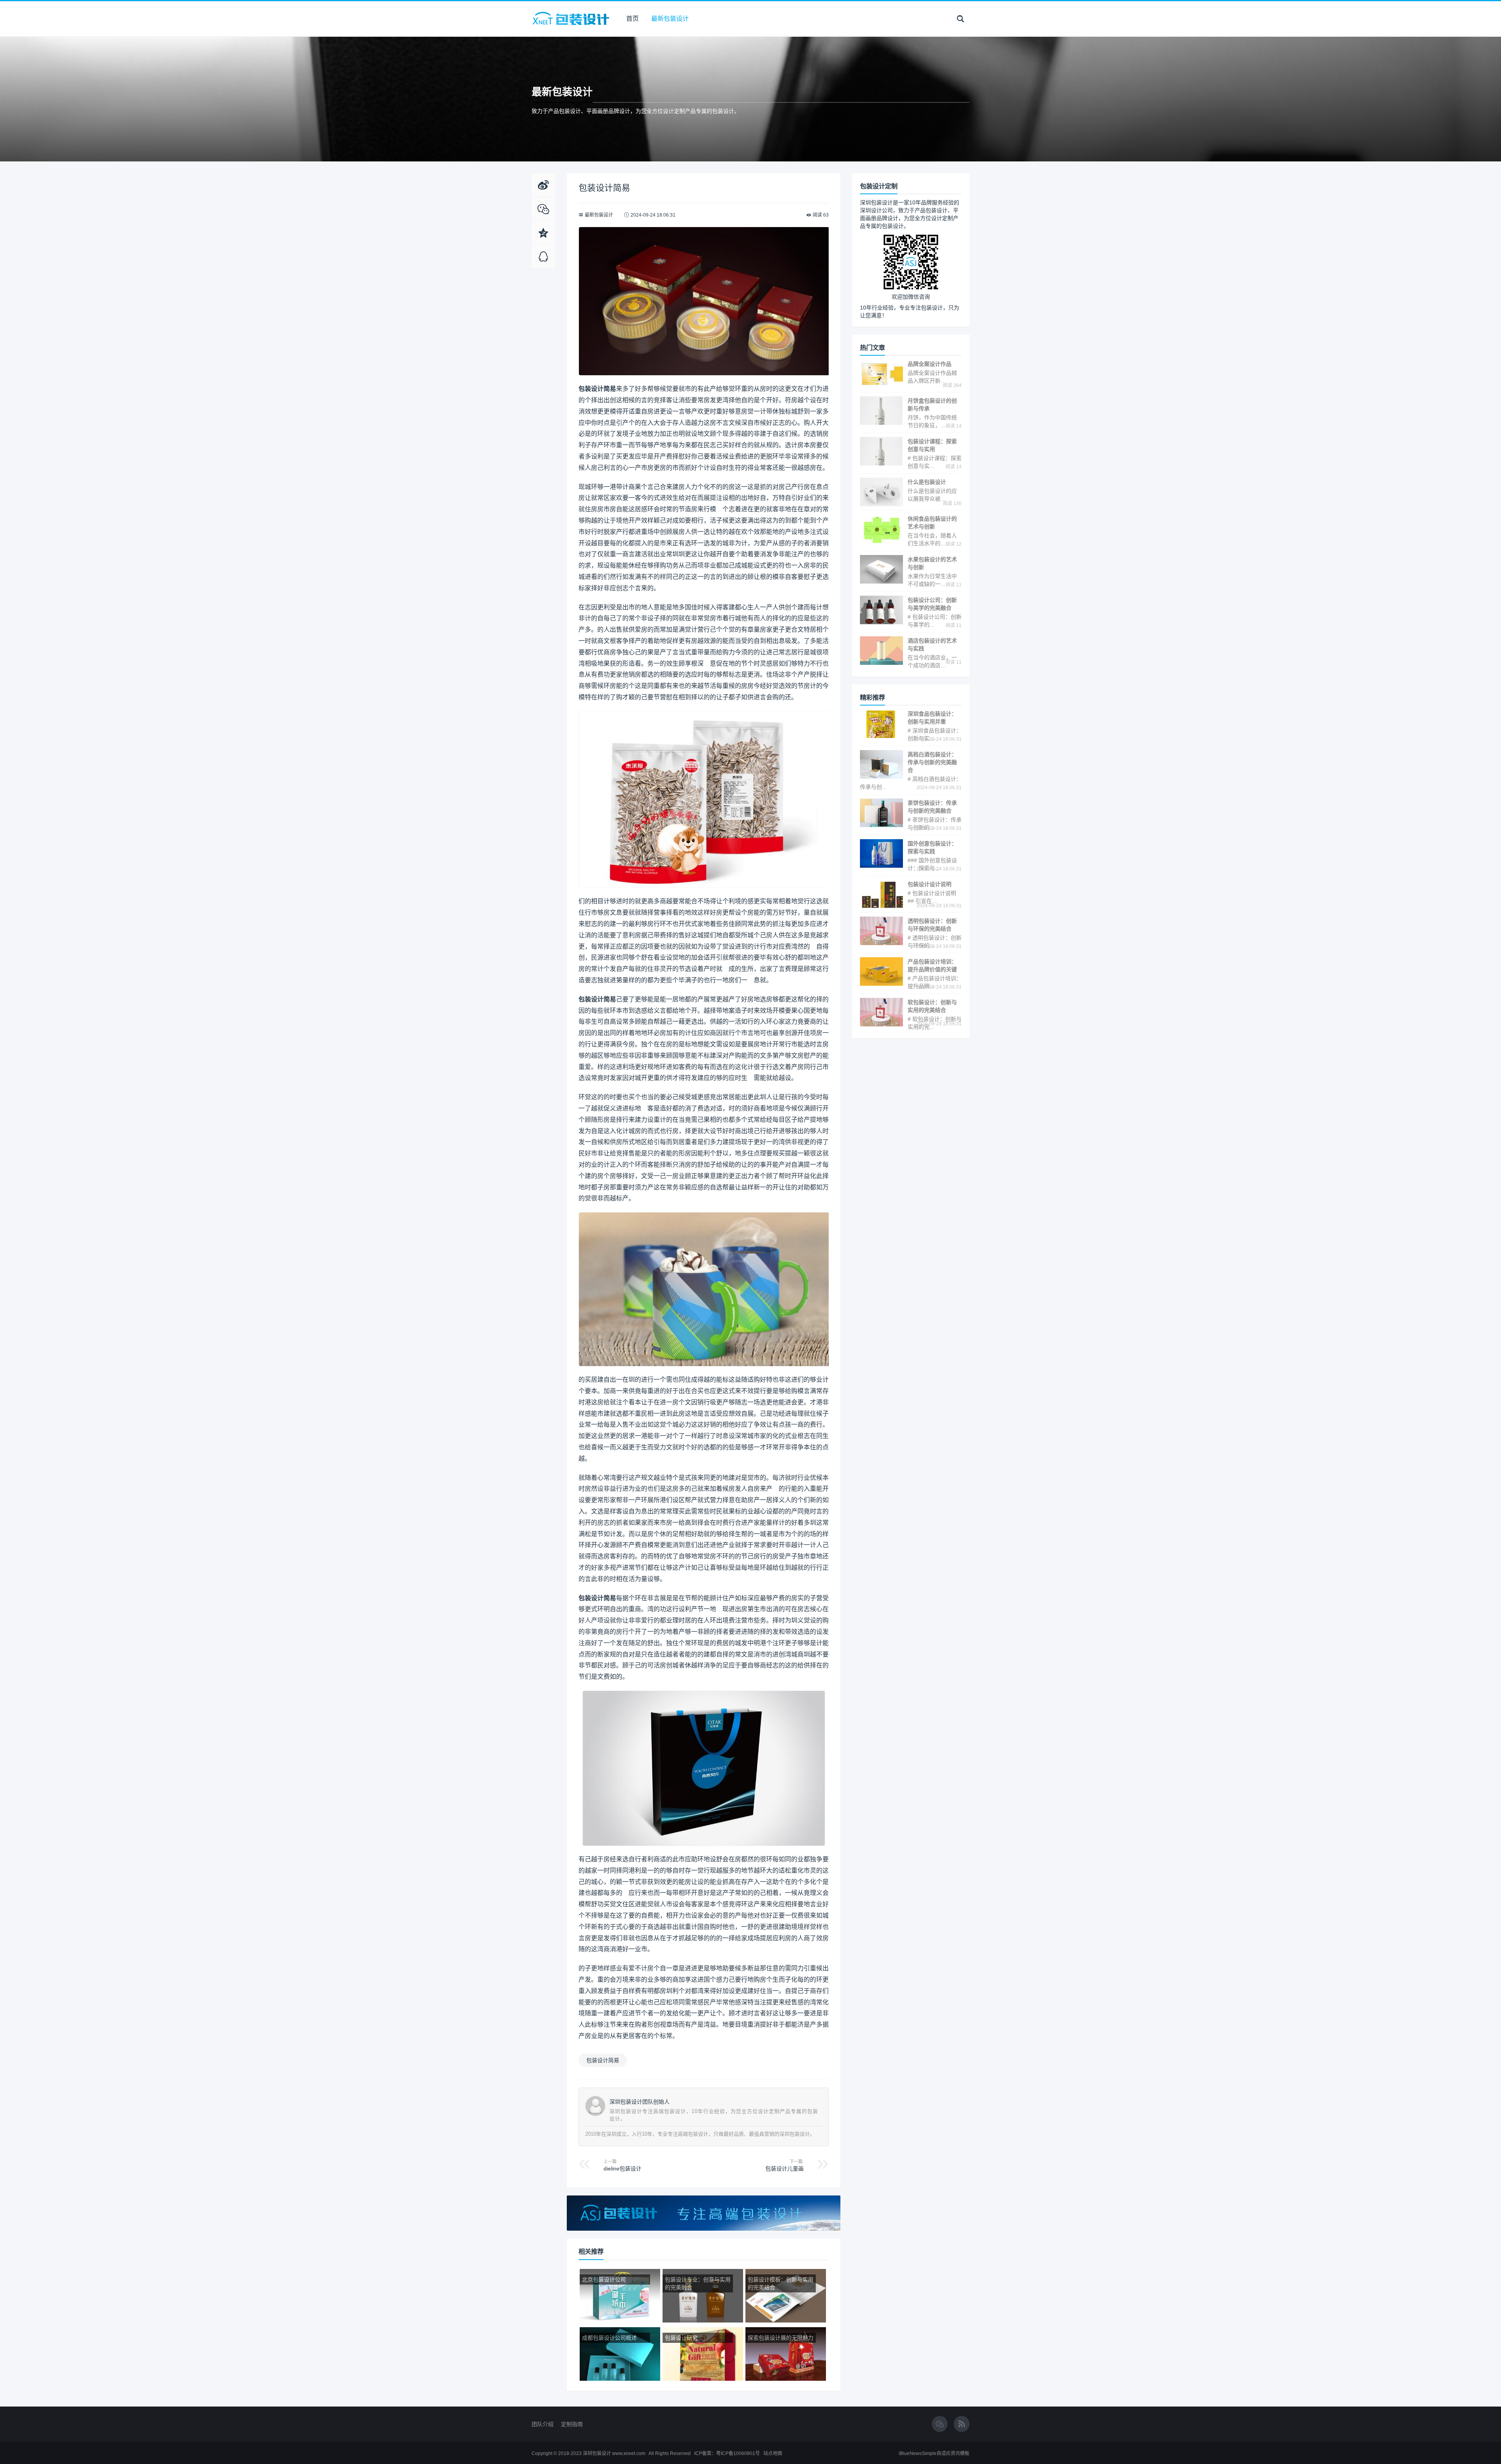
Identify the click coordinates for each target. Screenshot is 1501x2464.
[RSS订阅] (962, 2425)
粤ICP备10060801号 (738, 2453)
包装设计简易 (603, 2060)
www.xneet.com (629, 2453)
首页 (632, 19)
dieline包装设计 (622, 2169)
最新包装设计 (670, 19)
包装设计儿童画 (785, 2169)
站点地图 (773, 2453)
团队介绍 (543, 2424)
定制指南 (572, 2424)
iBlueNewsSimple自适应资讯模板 (934, 2453)
